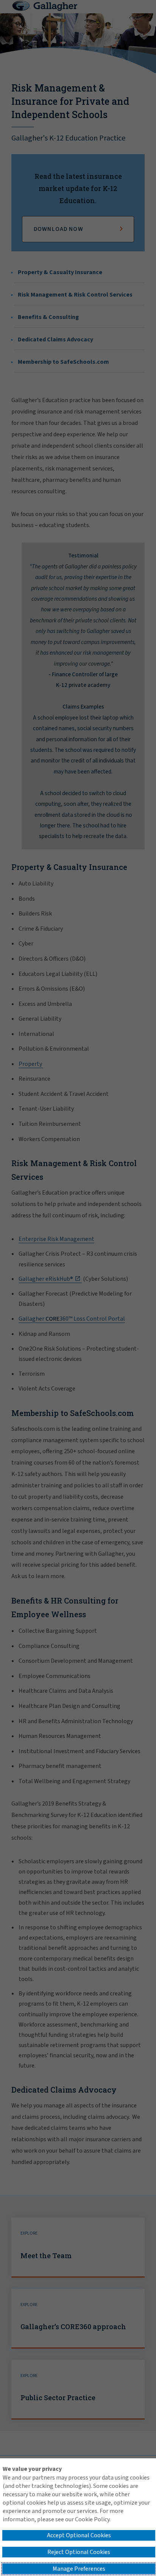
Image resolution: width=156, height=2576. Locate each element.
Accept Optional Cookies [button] (79, 2535)
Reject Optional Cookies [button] (79, 2552)
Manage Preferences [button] (79, 2569)
